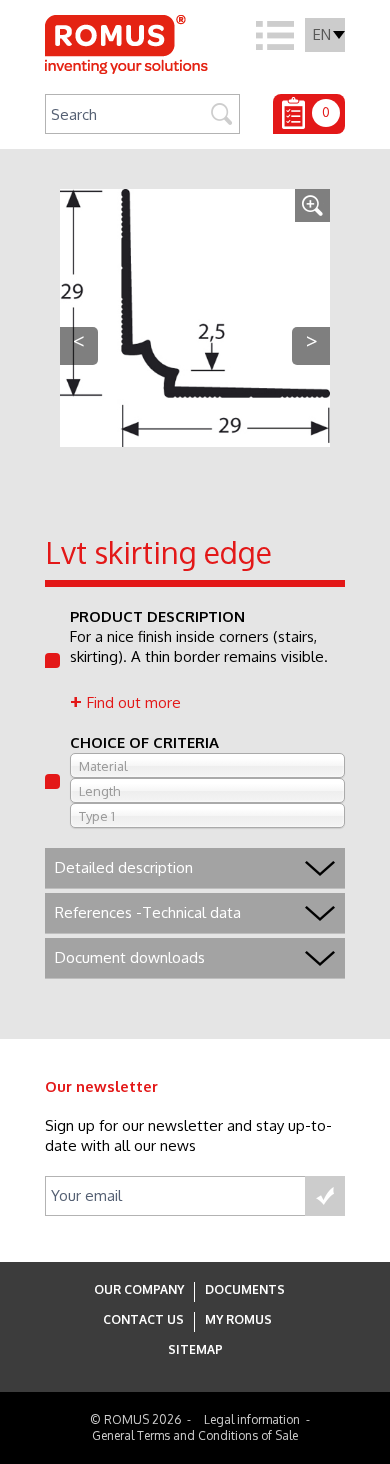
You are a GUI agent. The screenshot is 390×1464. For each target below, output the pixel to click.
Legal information (252, 1419)
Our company (139, 1289)
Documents (245, 1289)
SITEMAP (195, 1349)
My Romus (238, 1319)
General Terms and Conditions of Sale (195, 1435)
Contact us (143, 1319)
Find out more (134, 702)
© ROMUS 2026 (135, 1419)
